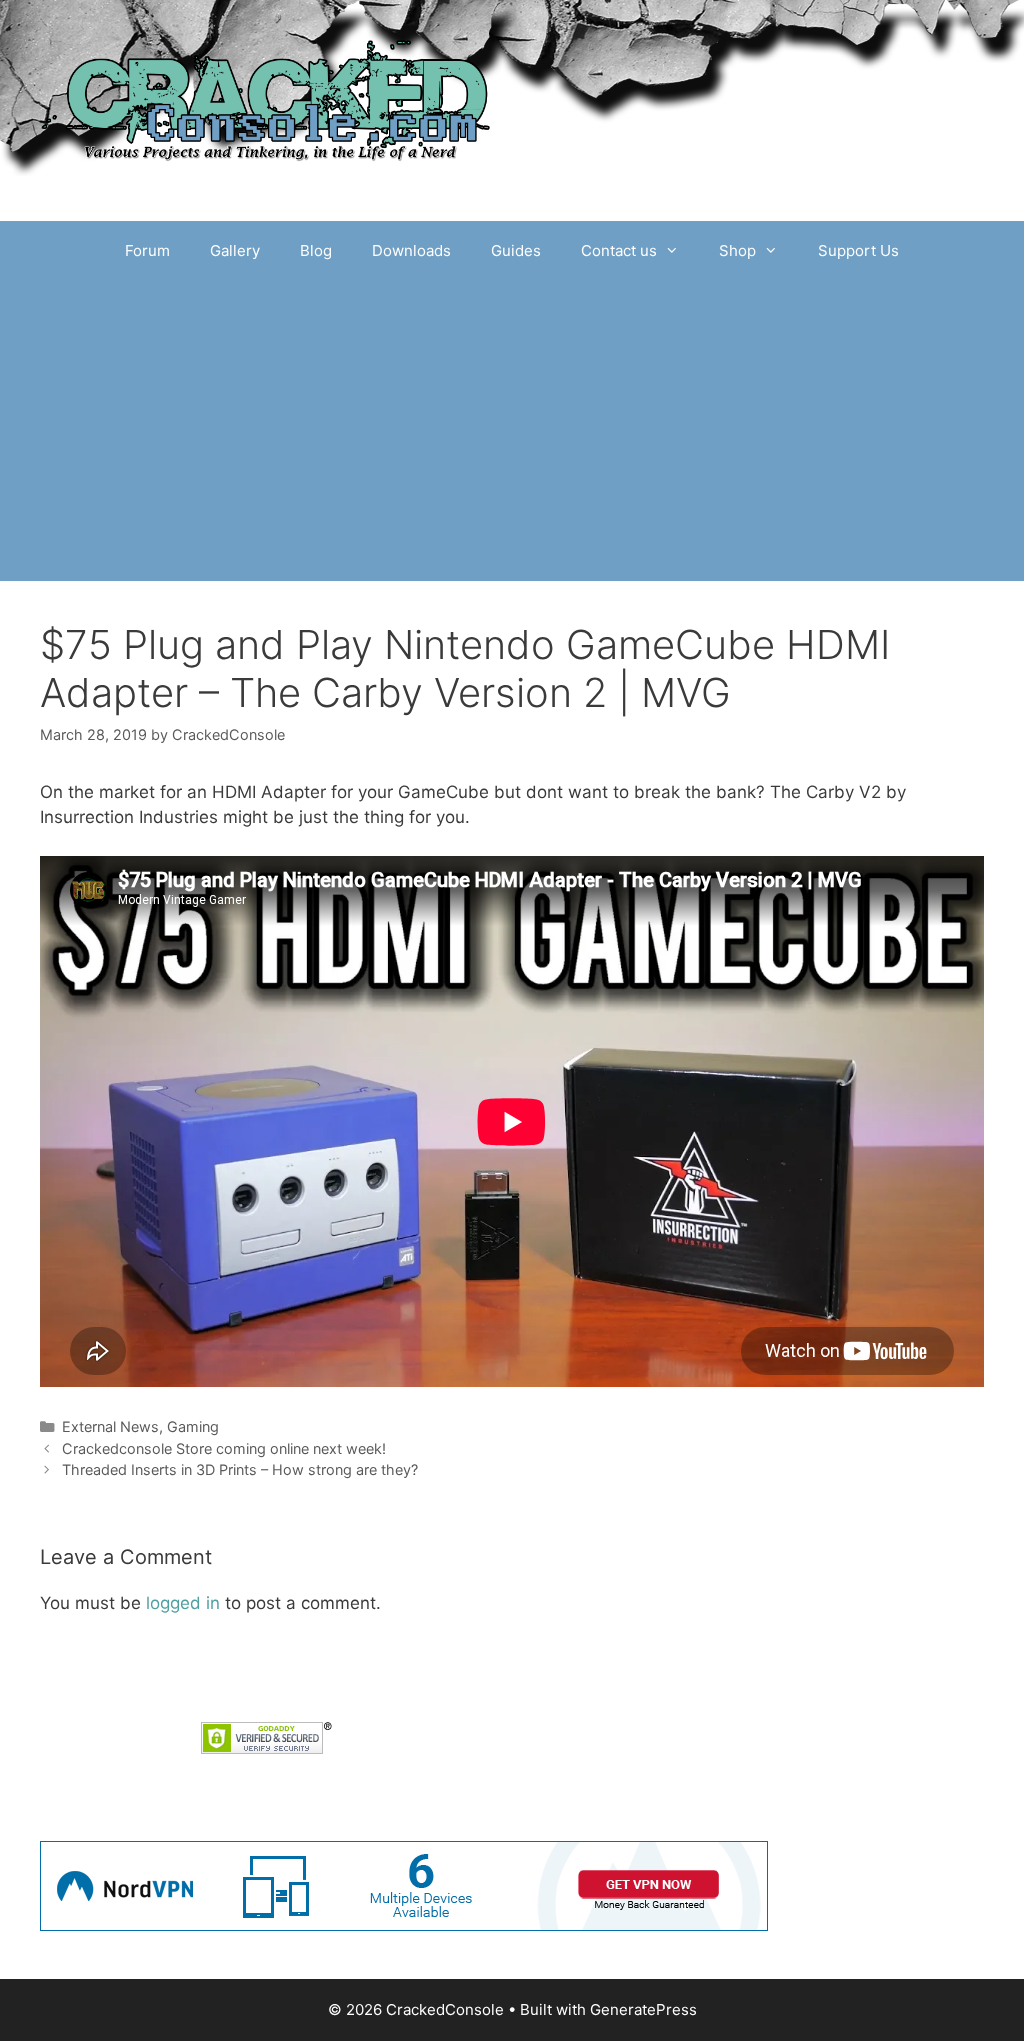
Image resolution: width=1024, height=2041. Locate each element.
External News (110, 1426)
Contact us (619, 250)
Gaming (193, 1426)
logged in (183, 1603)
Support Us (858, 250)
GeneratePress (643, 2009)
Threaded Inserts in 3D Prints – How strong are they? (240, 1469)
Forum (147, 250)
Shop (737, 250)
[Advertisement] (512, 431)
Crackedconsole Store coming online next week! (224, 1448)
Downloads (411, 250)
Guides (516, 250)
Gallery (235, 250)
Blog (316, 250)
